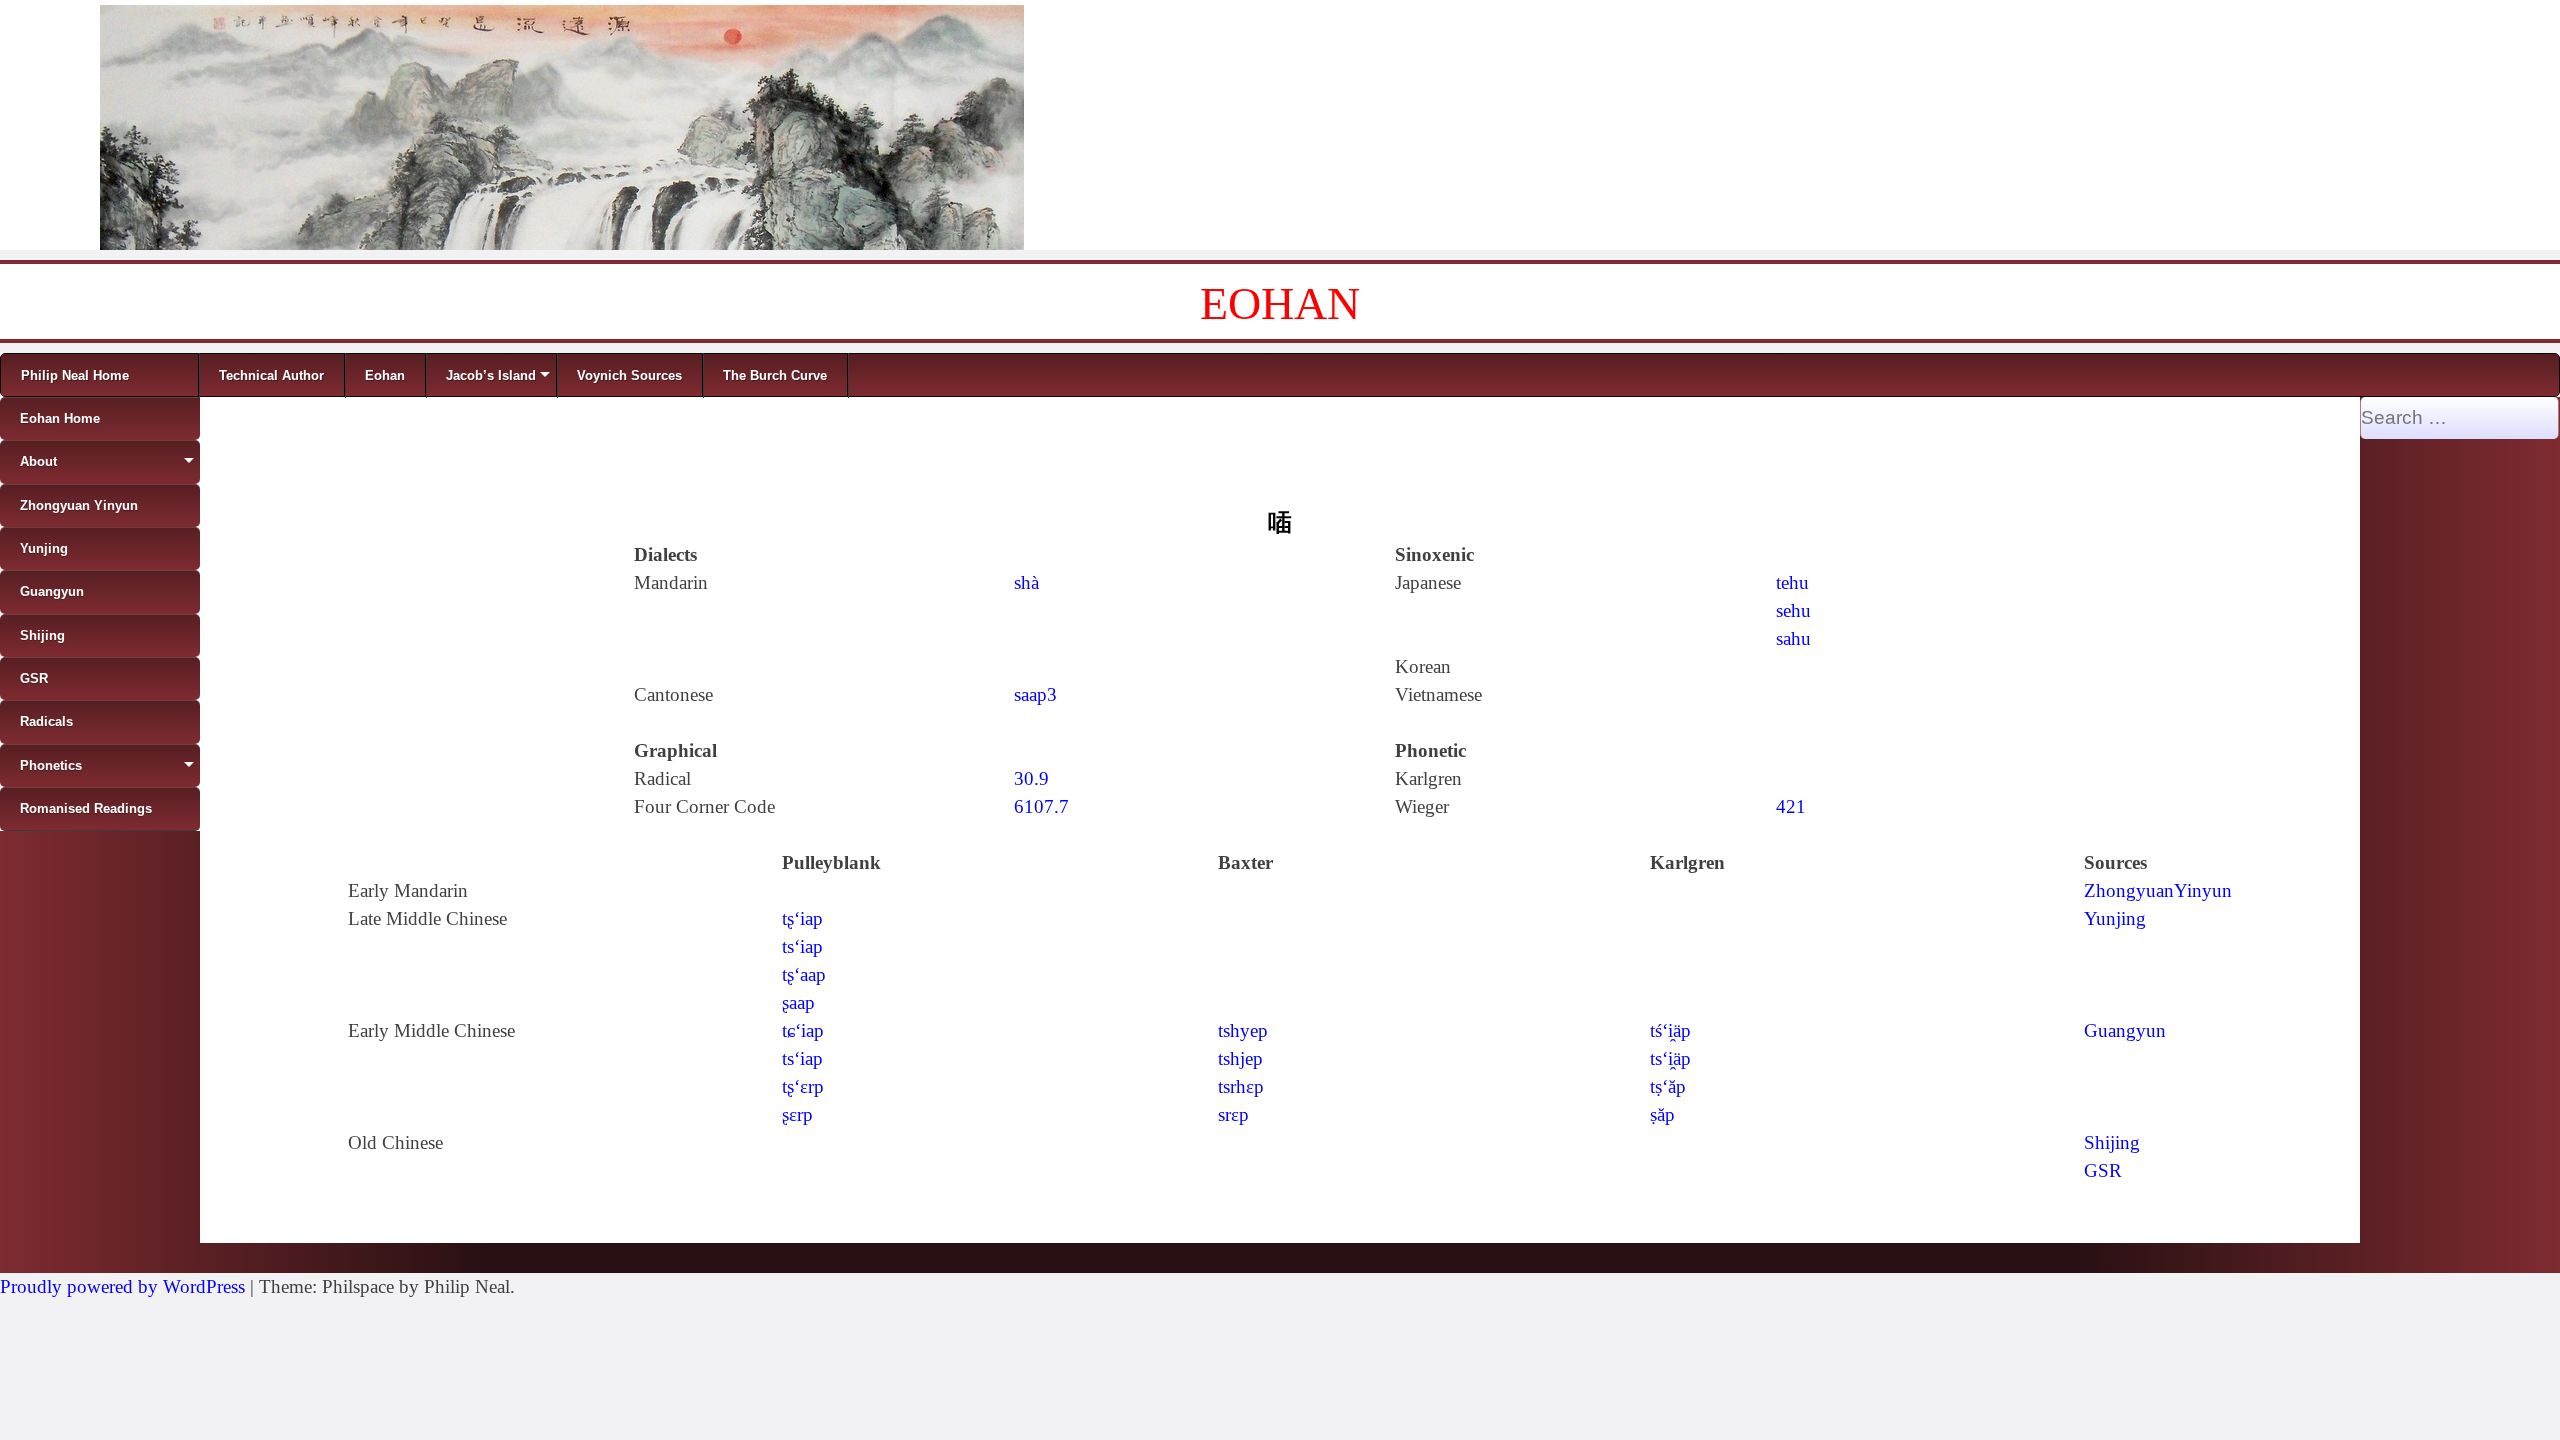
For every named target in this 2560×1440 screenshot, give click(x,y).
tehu (1792, 582)
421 (1791, 806)
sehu (1793, 610)
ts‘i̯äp (1670, 1058)
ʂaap (798, 1002)
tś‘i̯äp (1670, 1030)
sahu (1793, 638)
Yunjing (2115, 918)
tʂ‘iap (802, 918)
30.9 (1031, 778)
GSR (2103, 1170)
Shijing (2112, 1142)
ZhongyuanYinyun (2158, 890)
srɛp (1233, 1114)
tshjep (1240, 1058)
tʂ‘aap (804, 974)
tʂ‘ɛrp (803, 1086)
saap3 (1035, 694)
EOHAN (1280, 303)
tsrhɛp (1241, 1086)
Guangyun (2125, 1030)
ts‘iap (802, 946)
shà (1026, 582)
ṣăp (1662, 1114)
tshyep (1243, 1030)
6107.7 (1041, 806)
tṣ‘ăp (1668, 1086)
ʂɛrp (797, 1114)
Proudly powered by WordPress (122, 1286)
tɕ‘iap (803, 1030)
